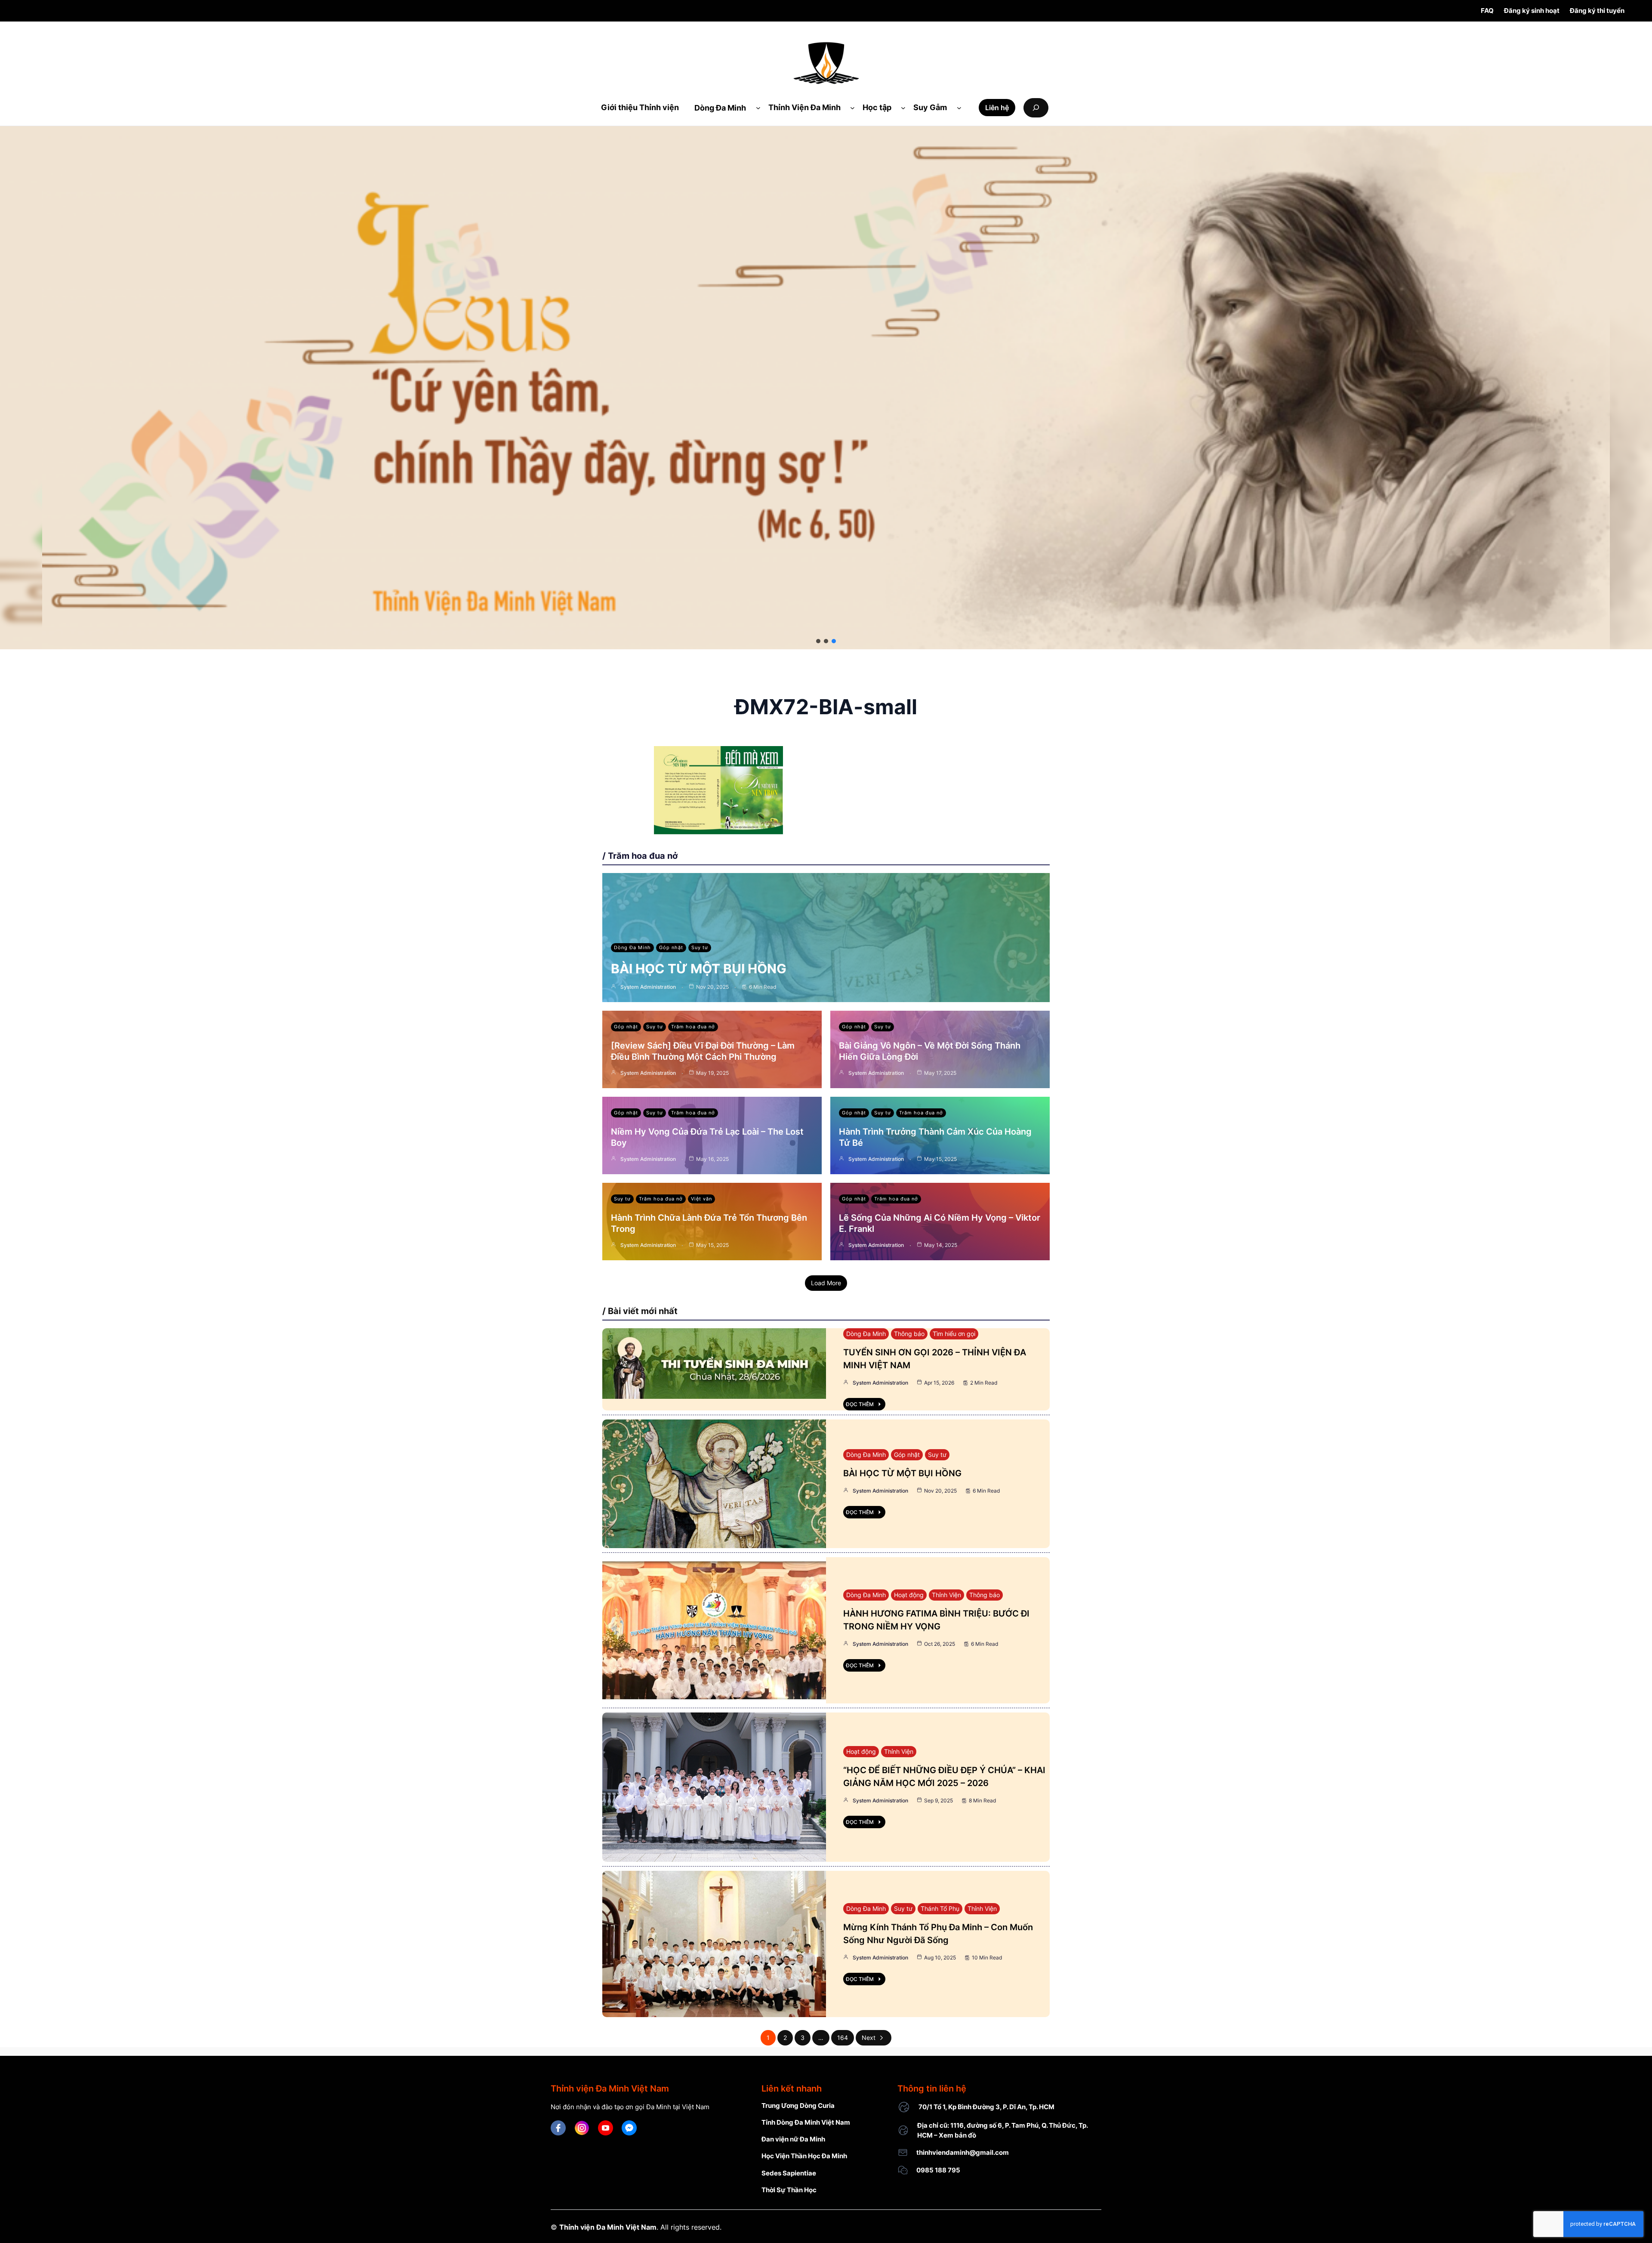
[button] (818, 641)
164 (843, 2038)
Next (869, 2038)
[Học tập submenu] (903, 108)
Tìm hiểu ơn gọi (954, 1334)
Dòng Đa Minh (632, 947)
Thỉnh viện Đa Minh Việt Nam (608, 2227)
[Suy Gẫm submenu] (959, 108)
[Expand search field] (1036, 108)
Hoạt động (909, 1595)
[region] (826, 388)
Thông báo (909, 1334)
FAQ (1487, 11)
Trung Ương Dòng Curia (798, 2106)
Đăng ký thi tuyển (1597, 11)
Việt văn (701, 1199)
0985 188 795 (938, 2170)
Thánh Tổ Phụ (940, 1908)
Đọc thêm (860, 1404)
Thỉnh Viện (946, 1595)
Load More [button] (826, 1283)
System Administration (648, 987)
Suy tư (700, 947)
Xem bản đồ (957, 2135)
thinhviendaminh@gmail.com (963, 2152)
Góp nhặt (671, 947)
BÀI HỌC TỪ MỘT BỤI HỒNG (699, 969)
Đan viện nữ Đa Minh (793, 2139)
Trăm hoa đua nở (693, 1027)
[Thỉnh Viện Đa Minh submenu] (852, 108)
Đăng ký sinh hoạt (1532, 11)
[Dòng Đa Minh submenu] (758, 108)
